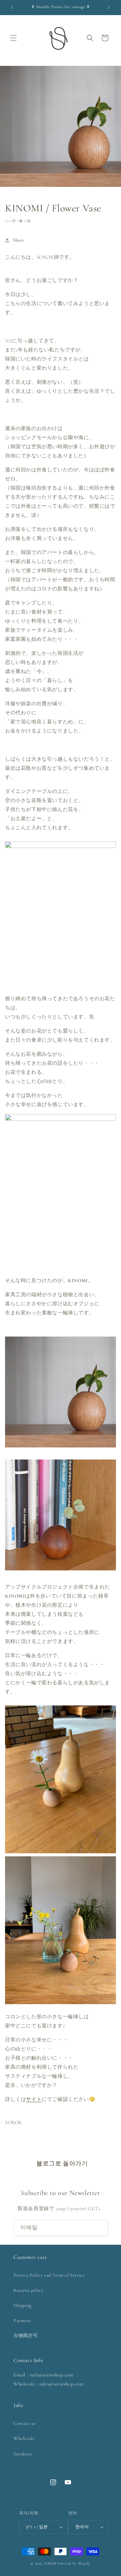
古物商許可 (26, 2336)
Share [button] (18, 240)
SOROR (50, 2563)
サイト (34, 2099)
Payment (22, 2320)
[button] (13, 38)
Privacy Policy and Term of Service (49, 2275)
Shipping (23, 2305)
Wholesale (24, 2438)
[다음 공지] (109, 7)
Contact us (25, 2423)
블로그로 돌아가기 (62, 2163)
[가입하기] (100, 2228)
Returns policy (28, 2290)
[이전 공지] (12, 7)
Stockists (23, 2454)
